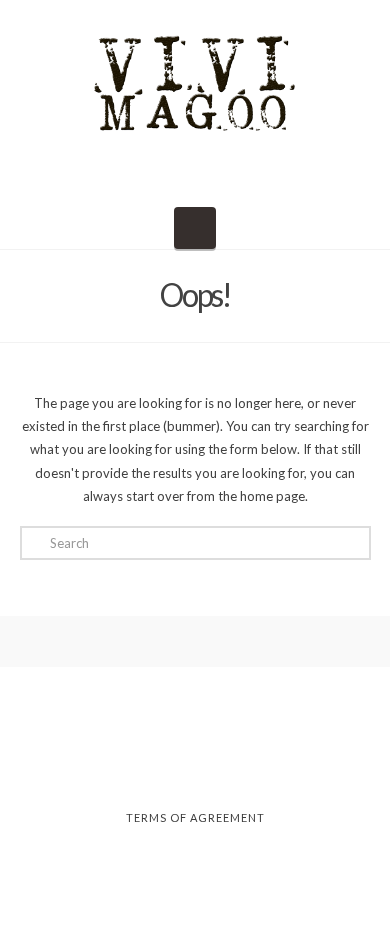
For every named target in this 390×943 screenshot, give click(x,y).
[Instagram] (195, 764)
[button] (195, 228)
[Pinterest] (258, 764)
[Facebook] (132, 764)
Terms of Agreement (195, 817)
